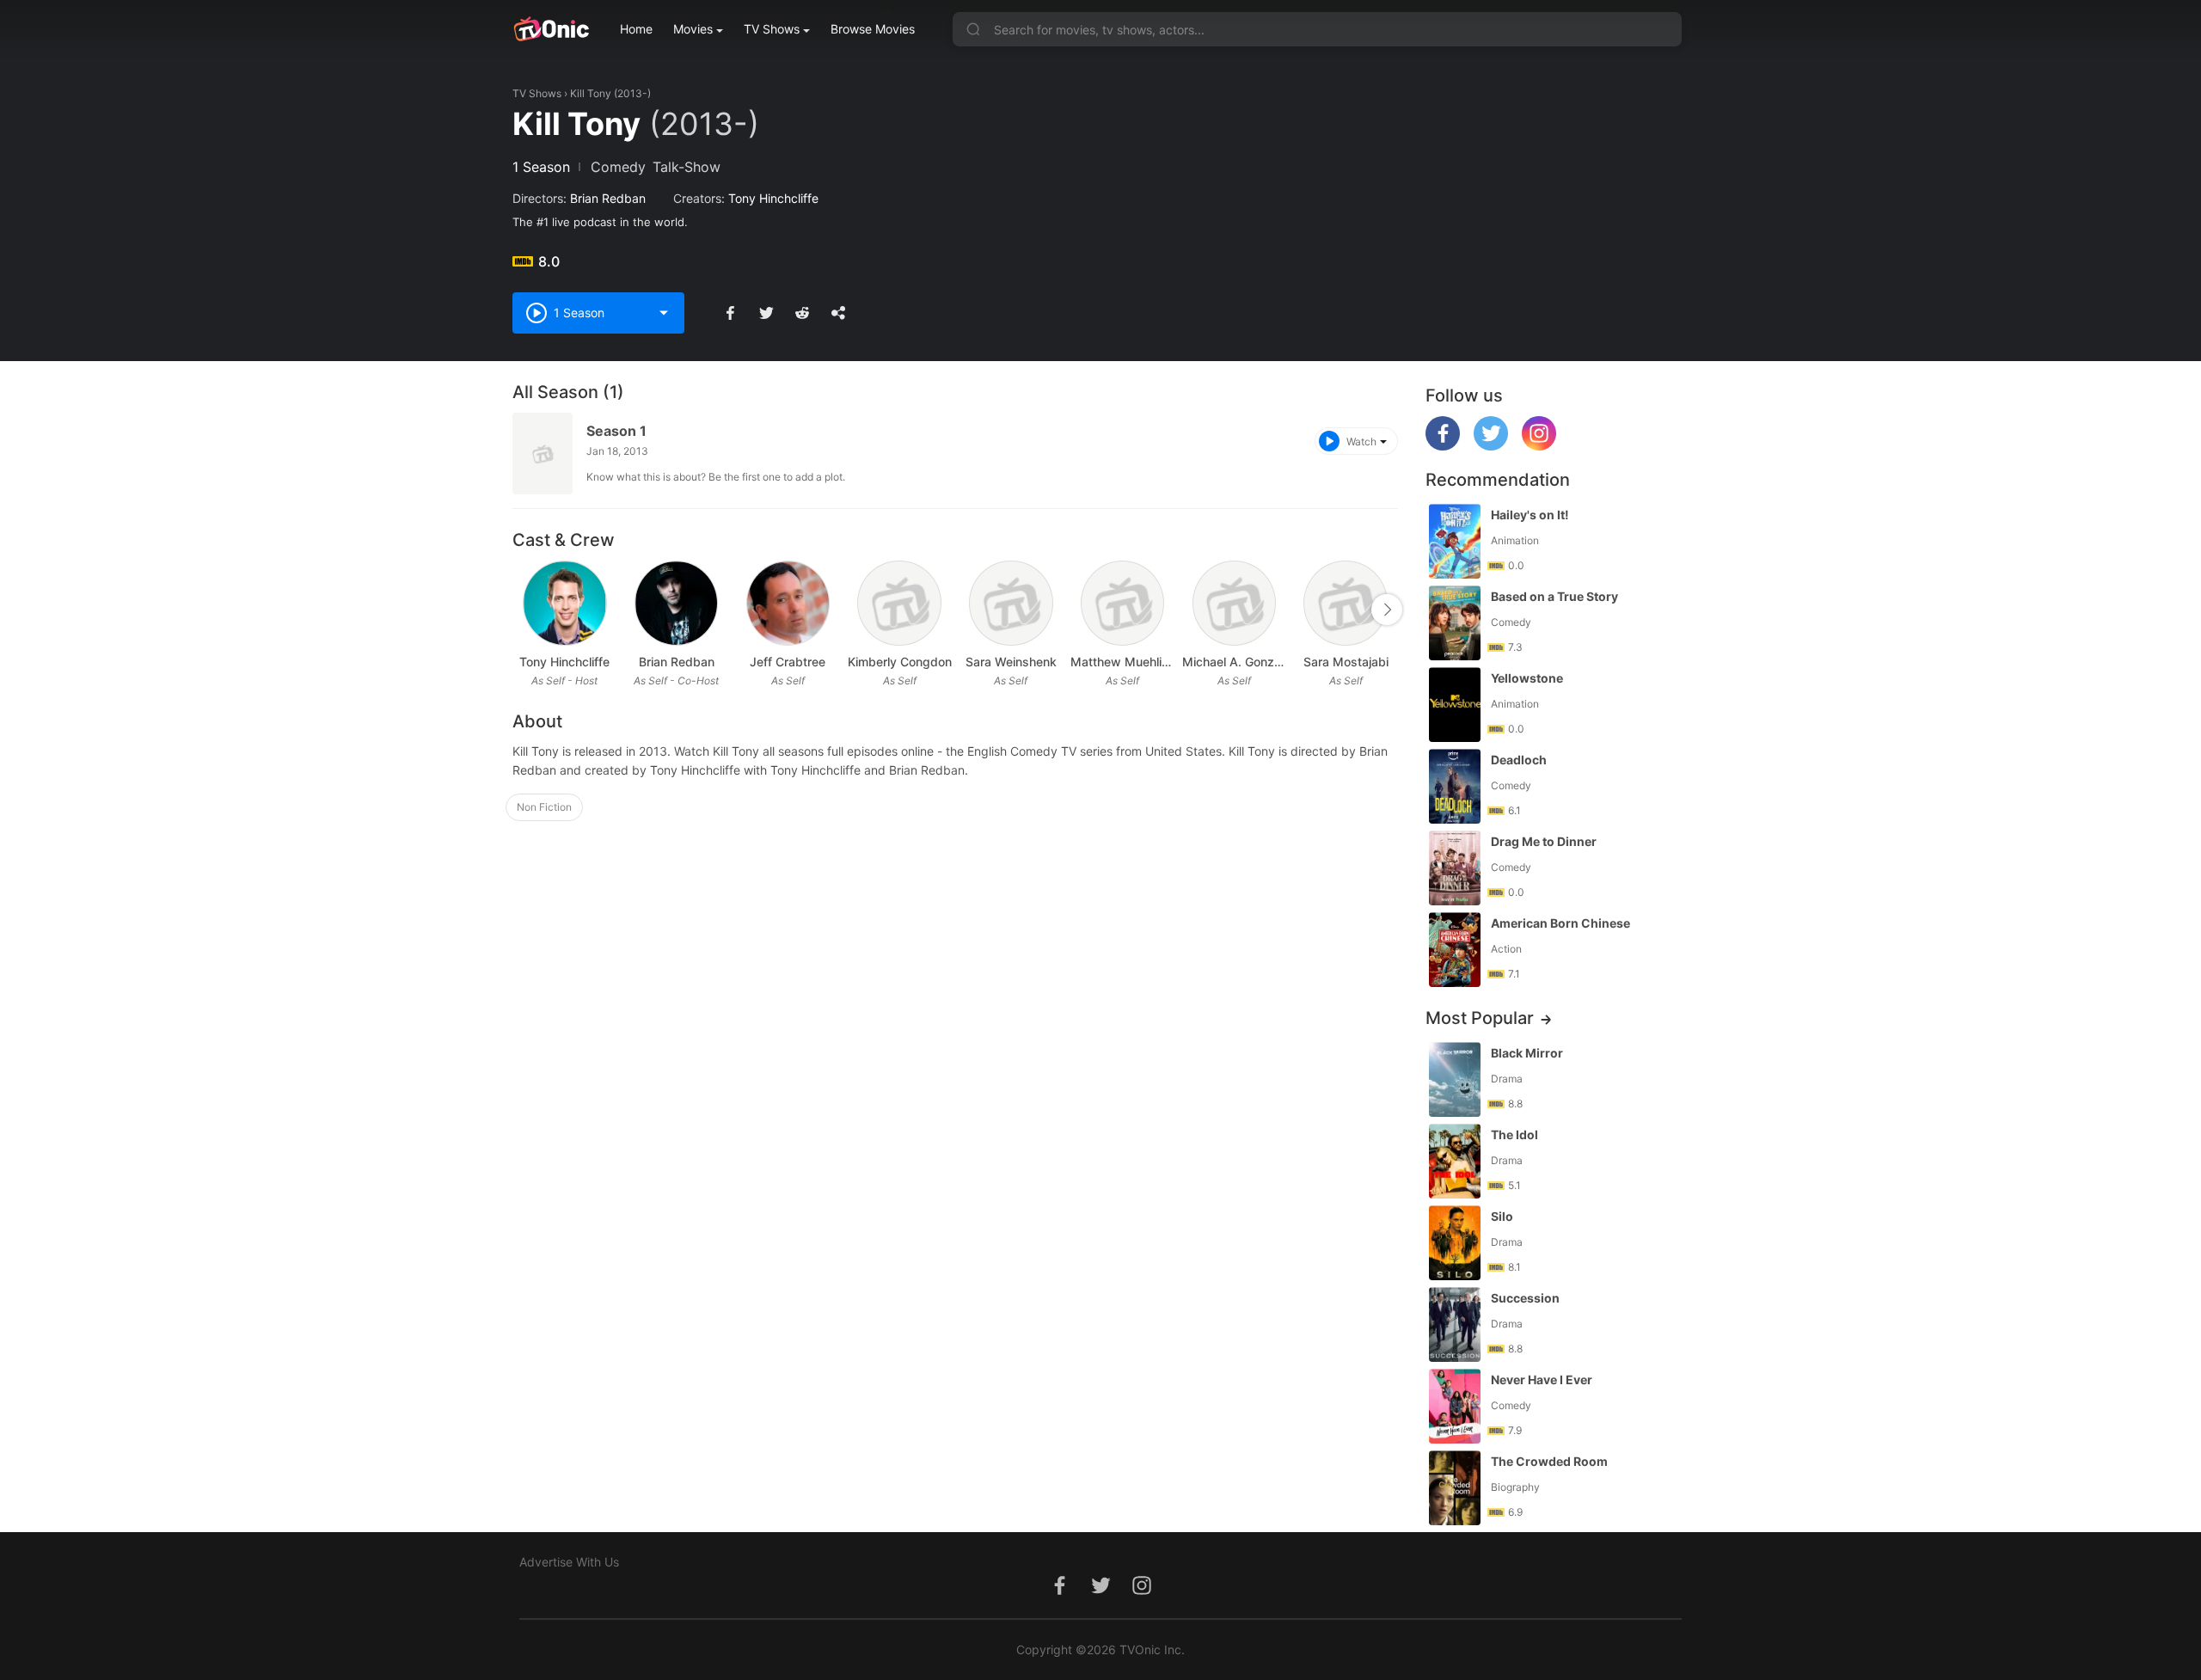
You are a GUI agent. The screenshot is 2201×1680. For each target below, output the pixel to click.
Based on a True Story (1554, 596)
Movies (693, 29)
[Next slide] (1387, 610)
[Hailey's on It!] (1455, 541)
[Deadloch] (1455, 786)
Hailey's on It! (1530, 515)
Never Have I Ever (1542, 1380)
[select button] (664, 313)
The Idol (1514, 1134)
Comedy (618, 167)
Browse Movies (873, 29)
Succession (1525, 1298)
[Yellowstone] (1455, 705)
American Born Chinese (1560, 923)
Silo (1502, 1216)
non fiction (544, 807)
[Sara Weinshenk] (1011, 603)
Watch (1361, 441)
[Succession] (1455, 1324)
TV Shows (772, 29)
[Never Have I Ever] (1455, 1406)
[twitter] (1491, 446)
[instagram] (1539, 446)
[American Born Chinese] (1455, 950)
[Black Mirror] (1455, 1079)
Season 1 (616, 431)
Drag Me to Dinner (1544, 841)
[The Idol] (1455, 1161)
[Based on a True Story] (1455, 623)
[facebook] (1443, 446)
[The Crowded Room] (1455, 1488)
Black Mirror (1527, 1053)
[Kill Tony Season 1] (543, 454)
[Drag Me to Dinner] (1455, 868)
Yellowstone (1527, 678)
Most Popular (1480, 1018)
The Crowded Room (1549, 1461)
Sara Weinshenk (1011, 662)
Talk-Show (687, 167)
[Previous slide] (524, 610)
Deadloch (1519, 760)
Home (636, 29)
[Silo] (1455, 1243)
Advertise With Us (569, 1562)
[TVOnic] (551, 29)
